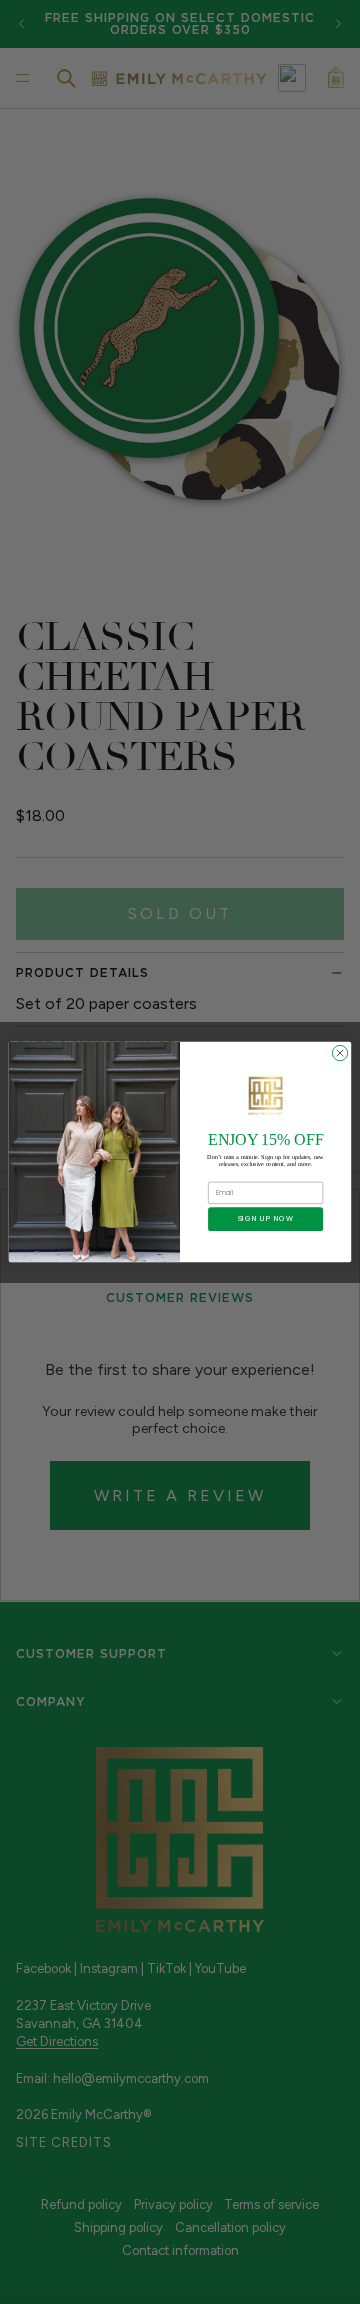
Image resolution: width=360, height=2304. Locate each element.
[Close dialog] (339, 1052)
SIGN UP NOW (266, 1219)
